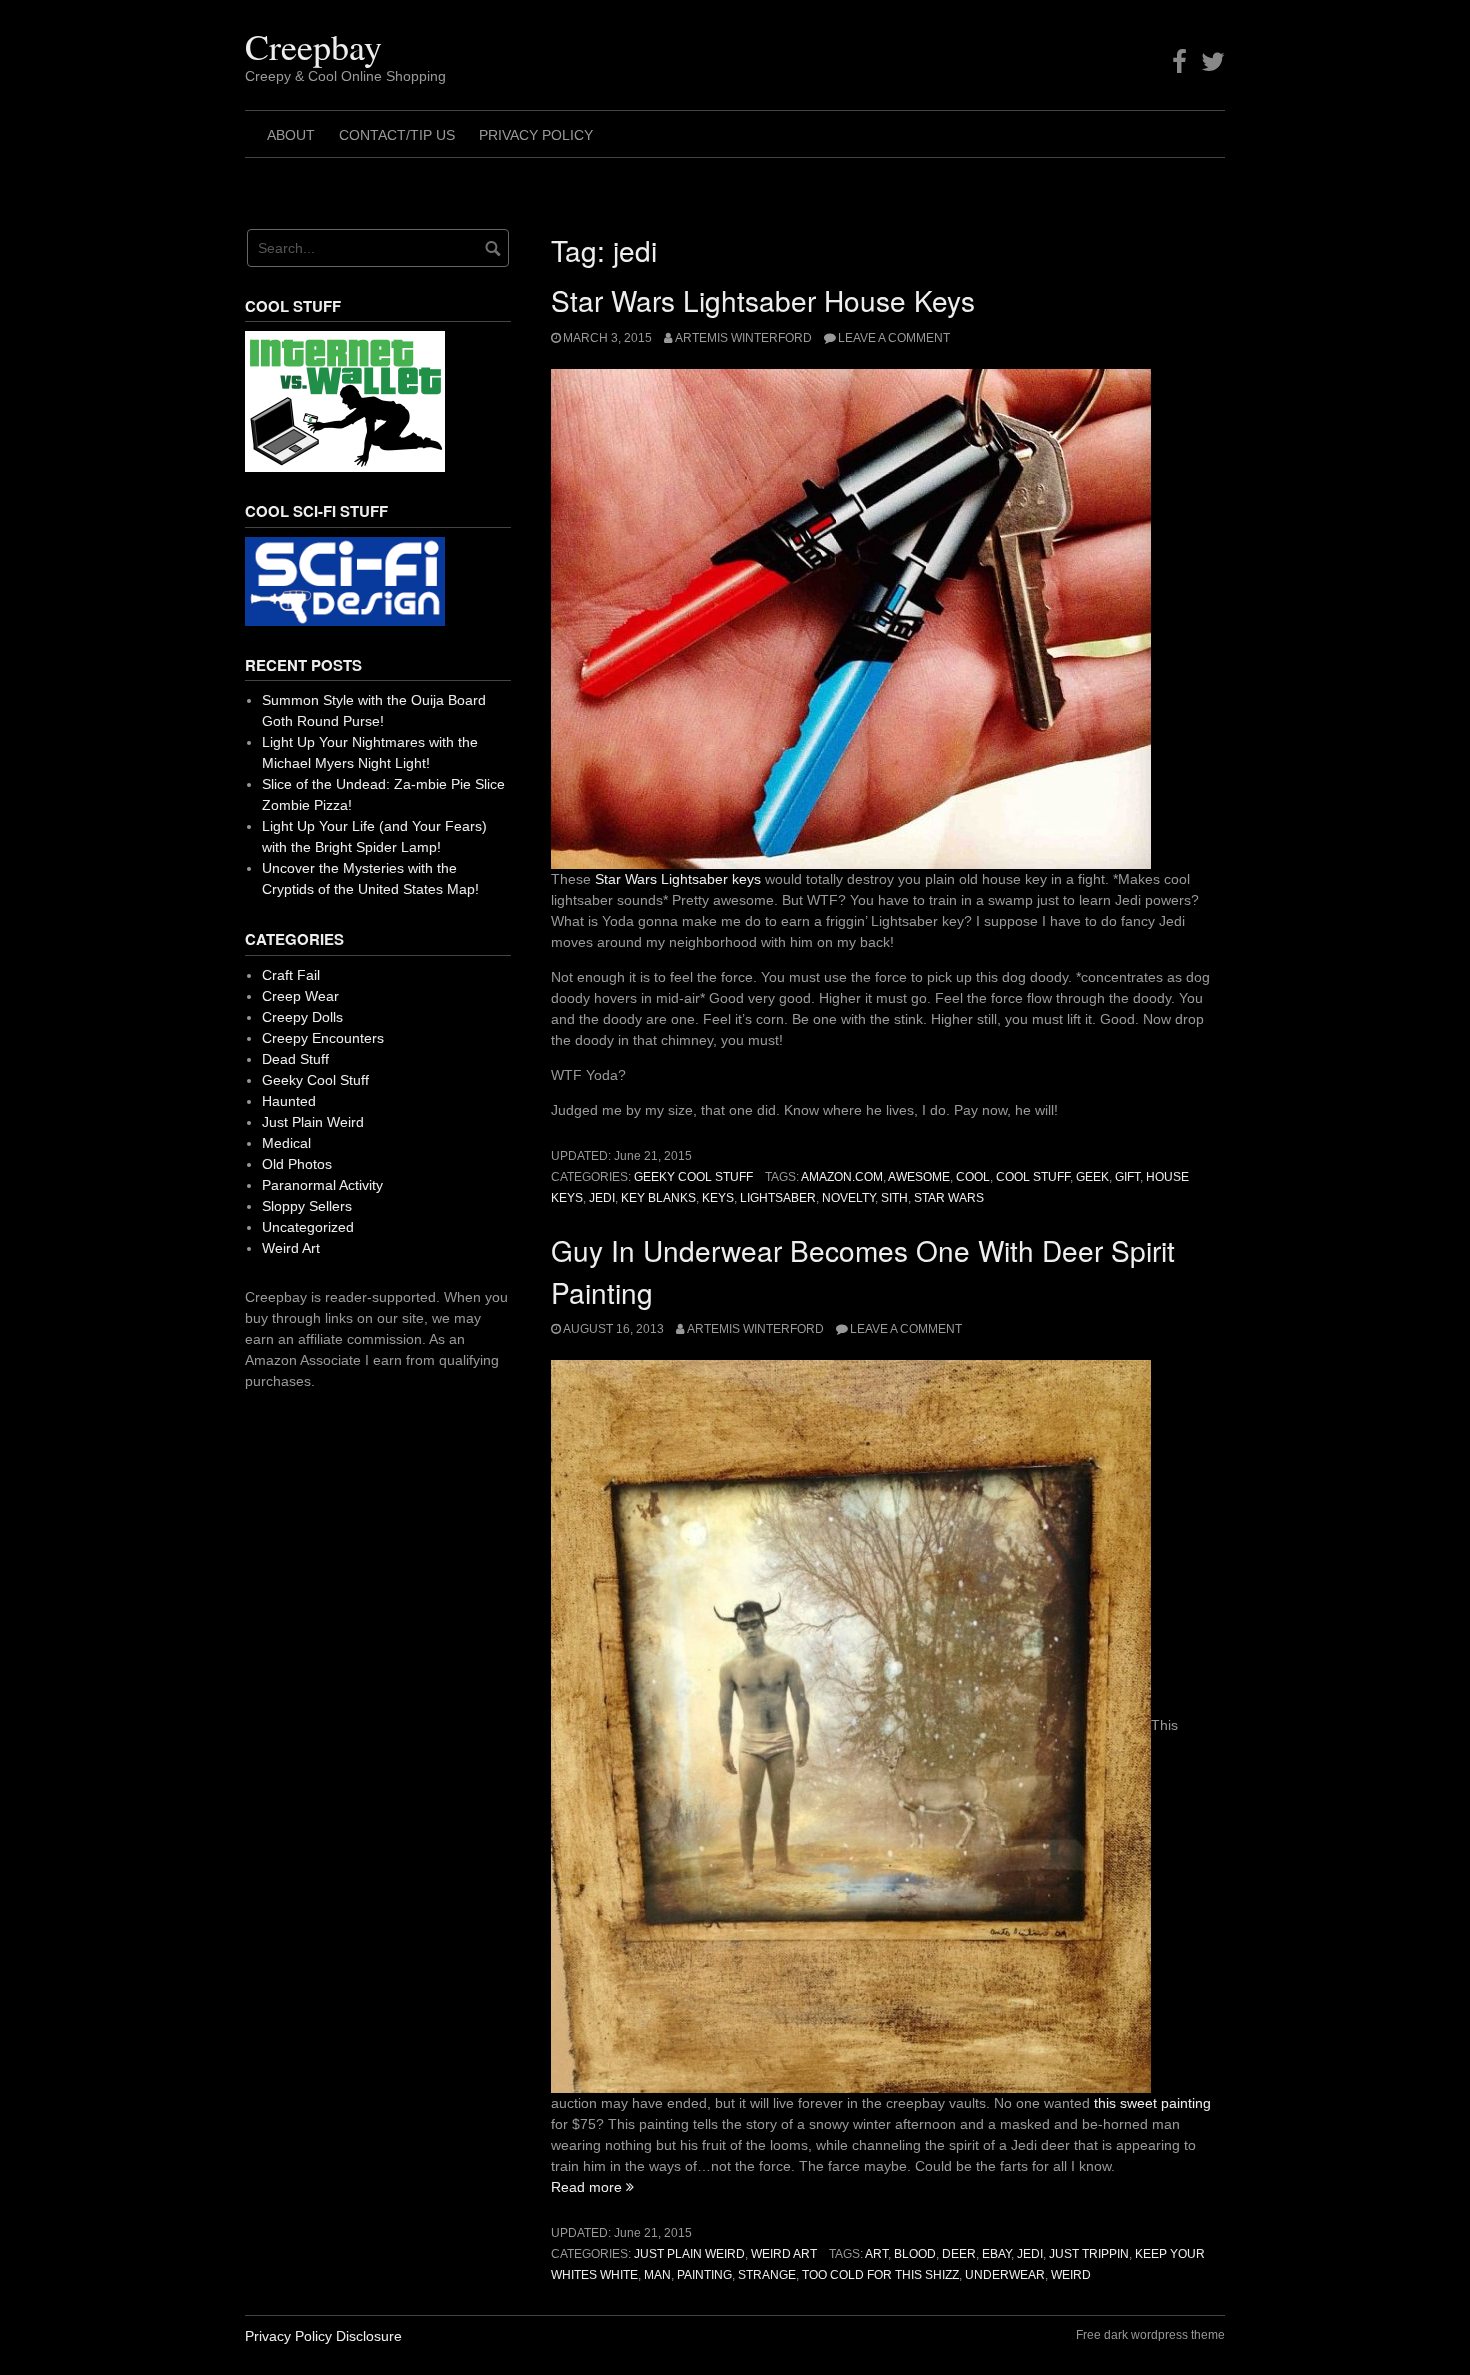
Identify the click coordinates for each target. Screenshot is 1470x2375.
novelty (848, 1198)
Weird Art (784, 2254)
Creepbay (313, 46)
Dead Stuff (295, 1059)
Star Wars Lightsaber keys (678, 879)
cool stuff (1033, 1177)
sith (894, 1198)
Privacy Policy (536, 135)
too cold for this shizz (880, 2275)
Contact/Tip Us (397, 135)
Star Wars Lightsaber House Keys (763, 300)
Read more (592, 2187)
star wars (949, 1198)
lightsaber (778, 1198)
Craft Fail (291, 975)
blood (915, 2254)
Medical (286, 1143)
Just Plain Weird (689, 2254)
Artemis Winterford (743, 338)
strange (767, 2275)
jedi (602, 1198)
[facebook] (1179, 62)
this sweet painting (1152, 2103)
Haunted (289, 1101)
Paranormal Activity (322, 1185)
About (291, 135)
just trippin (1089, 2254)
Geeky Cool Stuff (693, 1177)
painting (704, 2275)
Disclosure (369, 2336)
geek (1092, 1177)
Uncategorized (308, 1227)
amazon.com (842, 1177)
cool (973, 1177)
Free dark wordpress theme (1150, 2335)
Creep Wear (300, 996)
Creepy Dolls (302, 1017)
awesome (919, 1177)
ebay (996, 2254)
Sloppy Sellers (307, 1206)
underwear (1005, 2275)
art (876, 2254)
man (657, 2275)
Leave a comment (894, 338)
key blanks (658, 1198)
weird (1071, 2275)
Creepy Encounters (323, 1038)
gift (1127, 1177)
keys (718, 1198)
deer (959, 2254)
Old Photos (297, 1164)
